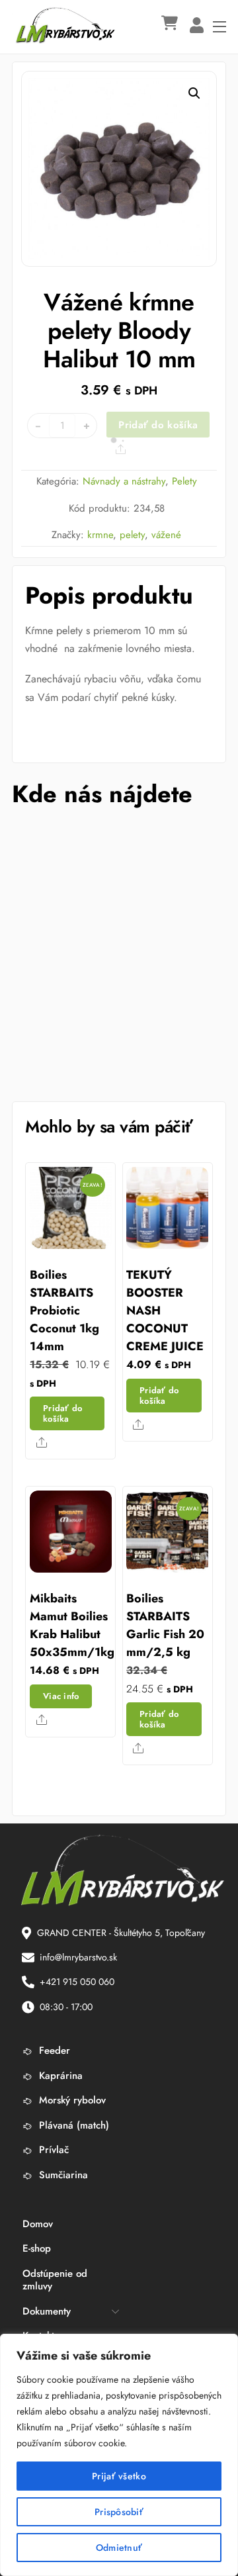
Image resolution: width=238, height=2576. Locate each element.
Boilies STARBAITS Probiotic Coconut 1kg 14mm (64, 1311)
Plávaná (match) (72, 2125)
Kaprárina (59, 2076)
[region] (119, 2455)
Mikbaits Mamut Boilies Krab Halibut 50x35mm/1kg (72, 1625)
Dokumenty (47, 2311)
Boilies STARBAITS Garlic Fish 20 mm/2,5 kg (165, 1625)
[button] (194, 93)
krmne (100, 535)
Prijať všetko (119, 2476)
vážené (166, 535)
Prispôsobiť (119, 2512)
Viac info (61, 1696)
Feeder (53, 2050)
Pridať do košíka (158, 425)
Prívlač (52, 2150)
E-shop (37, 2248)
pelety (132, 535)
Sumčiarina (62, 2175)
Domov (38, 2224)
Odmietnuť (119, 2548)
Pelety (184, 481)
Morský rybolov (71, 2100)
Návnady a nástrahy (124, 481)
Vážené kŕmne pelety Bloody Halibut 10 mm (119, 330)
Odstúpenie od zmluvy (55, 2280)
